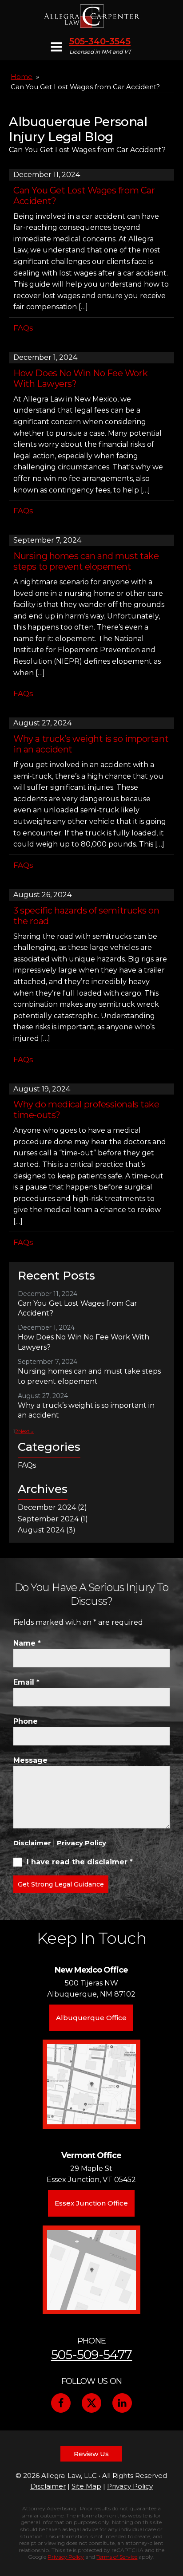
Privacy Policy (82, 1843)
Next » (26, 1431)
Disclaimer (32, 1843)
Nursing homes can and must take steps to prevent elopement (86, 561)
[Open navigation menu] (56, 48)
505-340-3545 (100, 41)
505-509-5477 (92, 2355)
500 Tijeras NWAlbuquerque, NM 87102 (91, 1989)
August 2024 (41, 1530)
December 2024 (47, 1507)
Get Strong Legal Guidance (61, 1884)
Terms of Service (117, 2557)
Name (27, 1643)
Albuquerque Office (91, 2018)
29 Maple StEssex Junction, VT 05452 (91, 2174)
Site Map (86, 2486)
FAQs (23, 328)
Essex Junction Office (91, 2203)
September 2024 (48, 1519)
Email (26, 1682)
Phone (26, 1721)
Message (30, 1760)
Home (22, 77)
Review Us (91, 2454)
